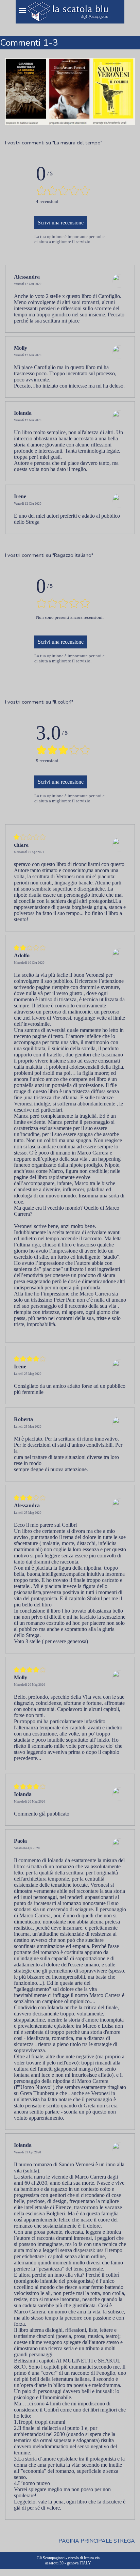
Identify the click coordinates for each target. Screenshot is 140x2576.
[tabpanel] (70, 143)
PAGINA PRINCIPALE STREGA (97, 2541)
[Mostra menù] (22, 11)
